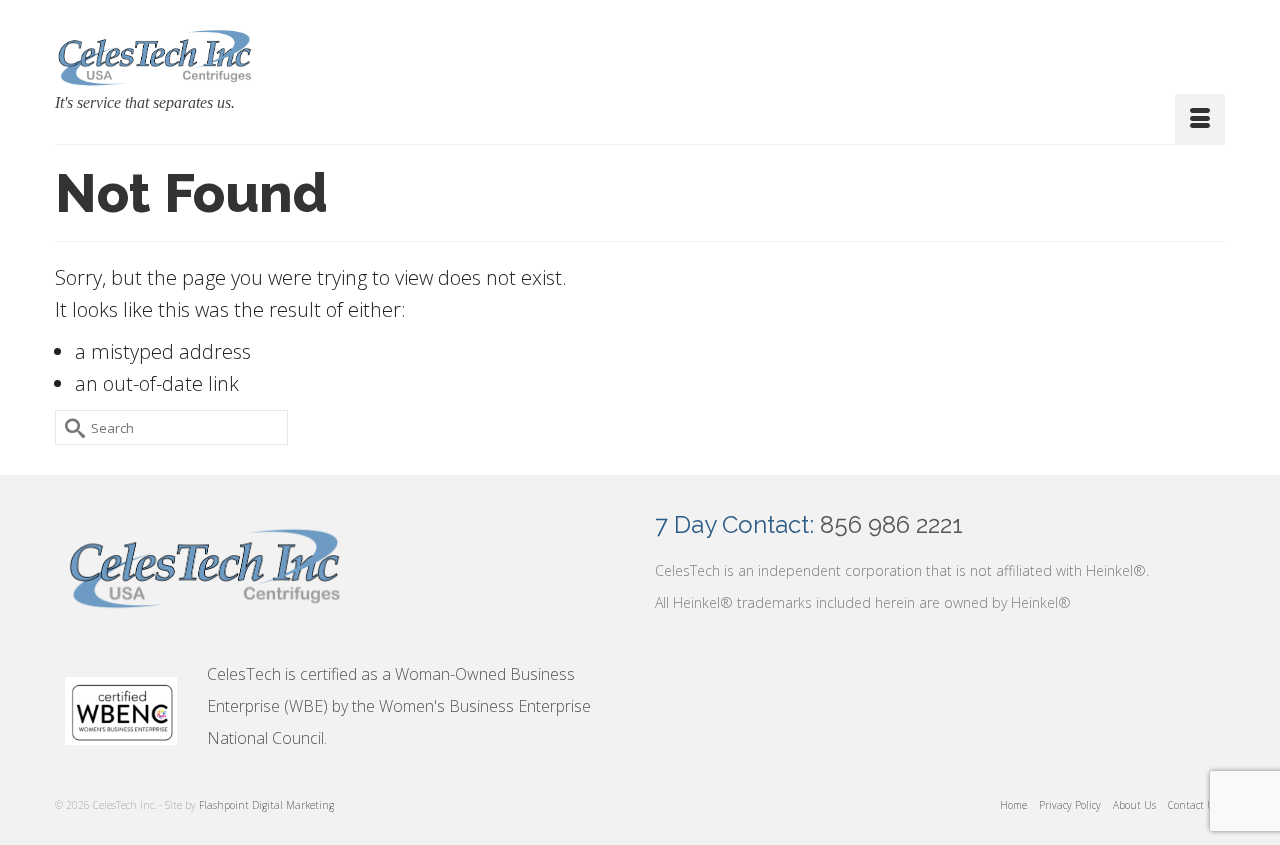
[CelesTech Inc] (155, 56)
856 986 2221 (891, 524)
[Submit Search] (70, 427)
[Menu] (1200, 119)
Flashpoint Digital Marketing (266, 805)
